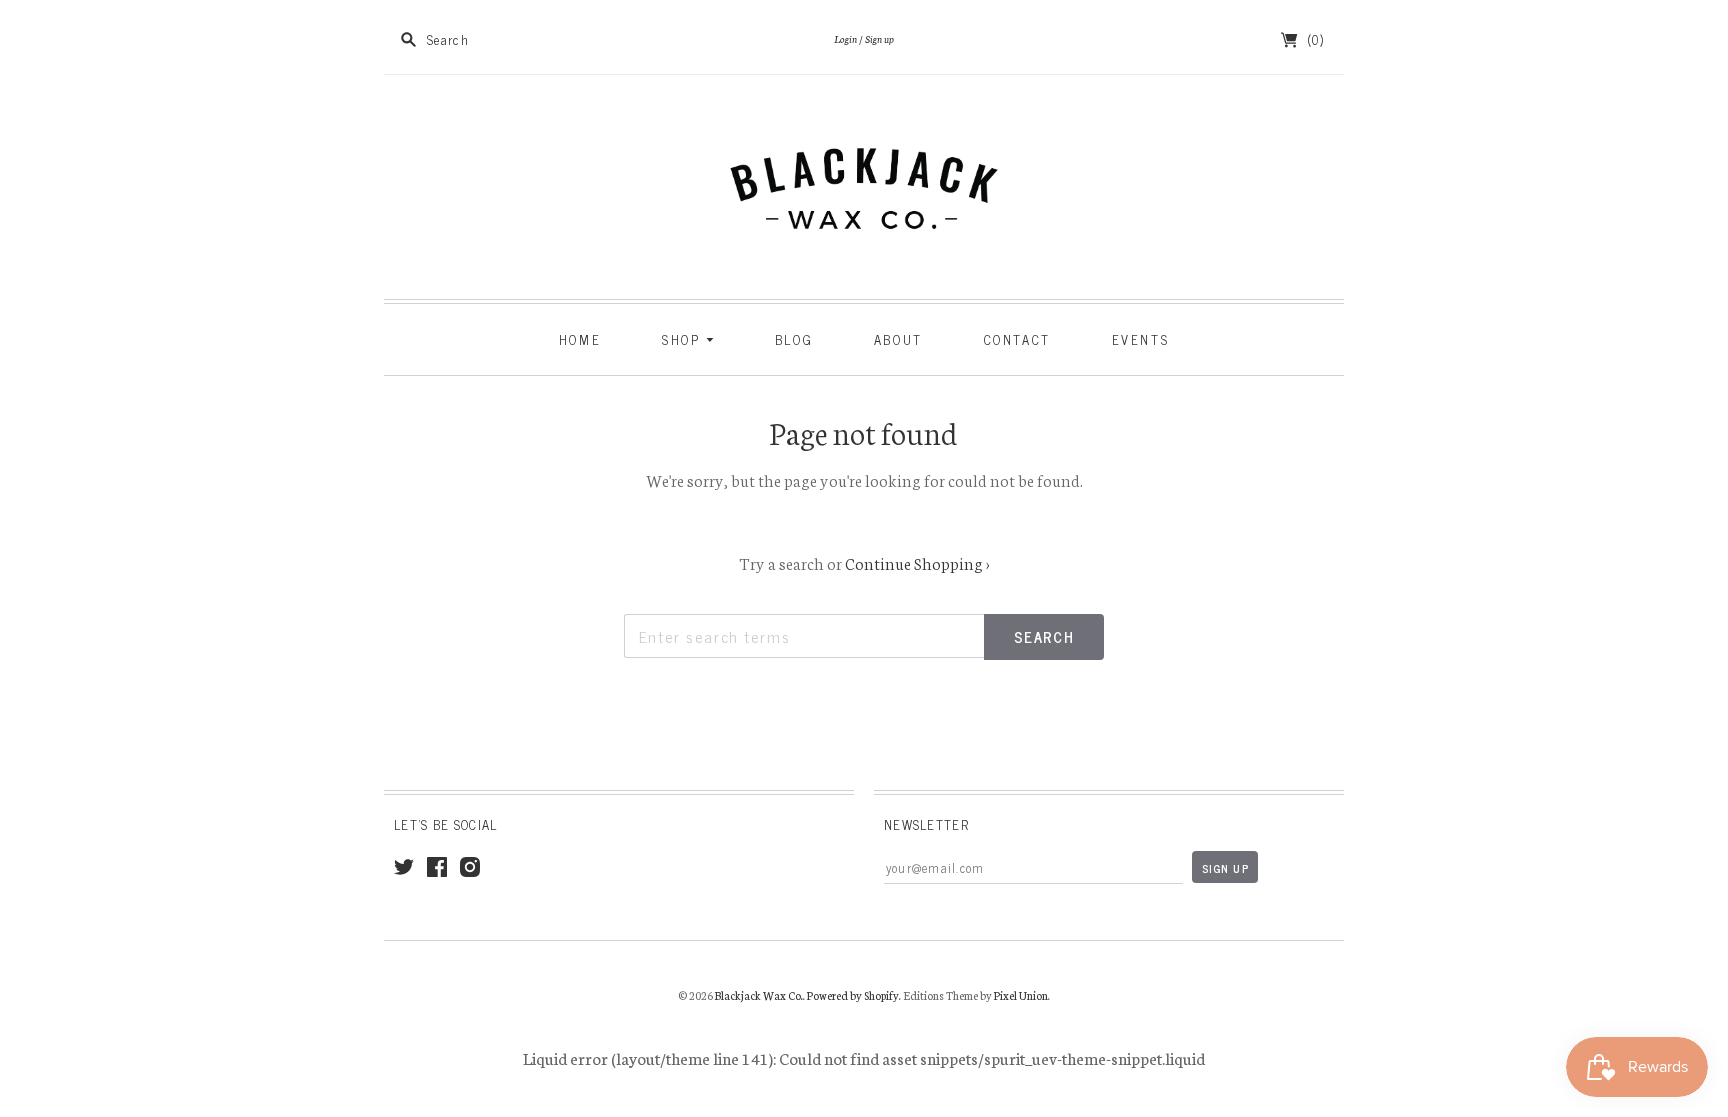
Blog (794, 339)
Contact (1017, 339)
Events (1141, 339)
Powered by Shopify (853, 995)
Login (845, 38)
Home (580, 339)
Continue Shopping (917, 562)
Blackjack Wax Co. (759, 995)
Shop (684, 339)
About (898, 339)
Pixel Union (1021, 995)
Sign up (879, 38)
